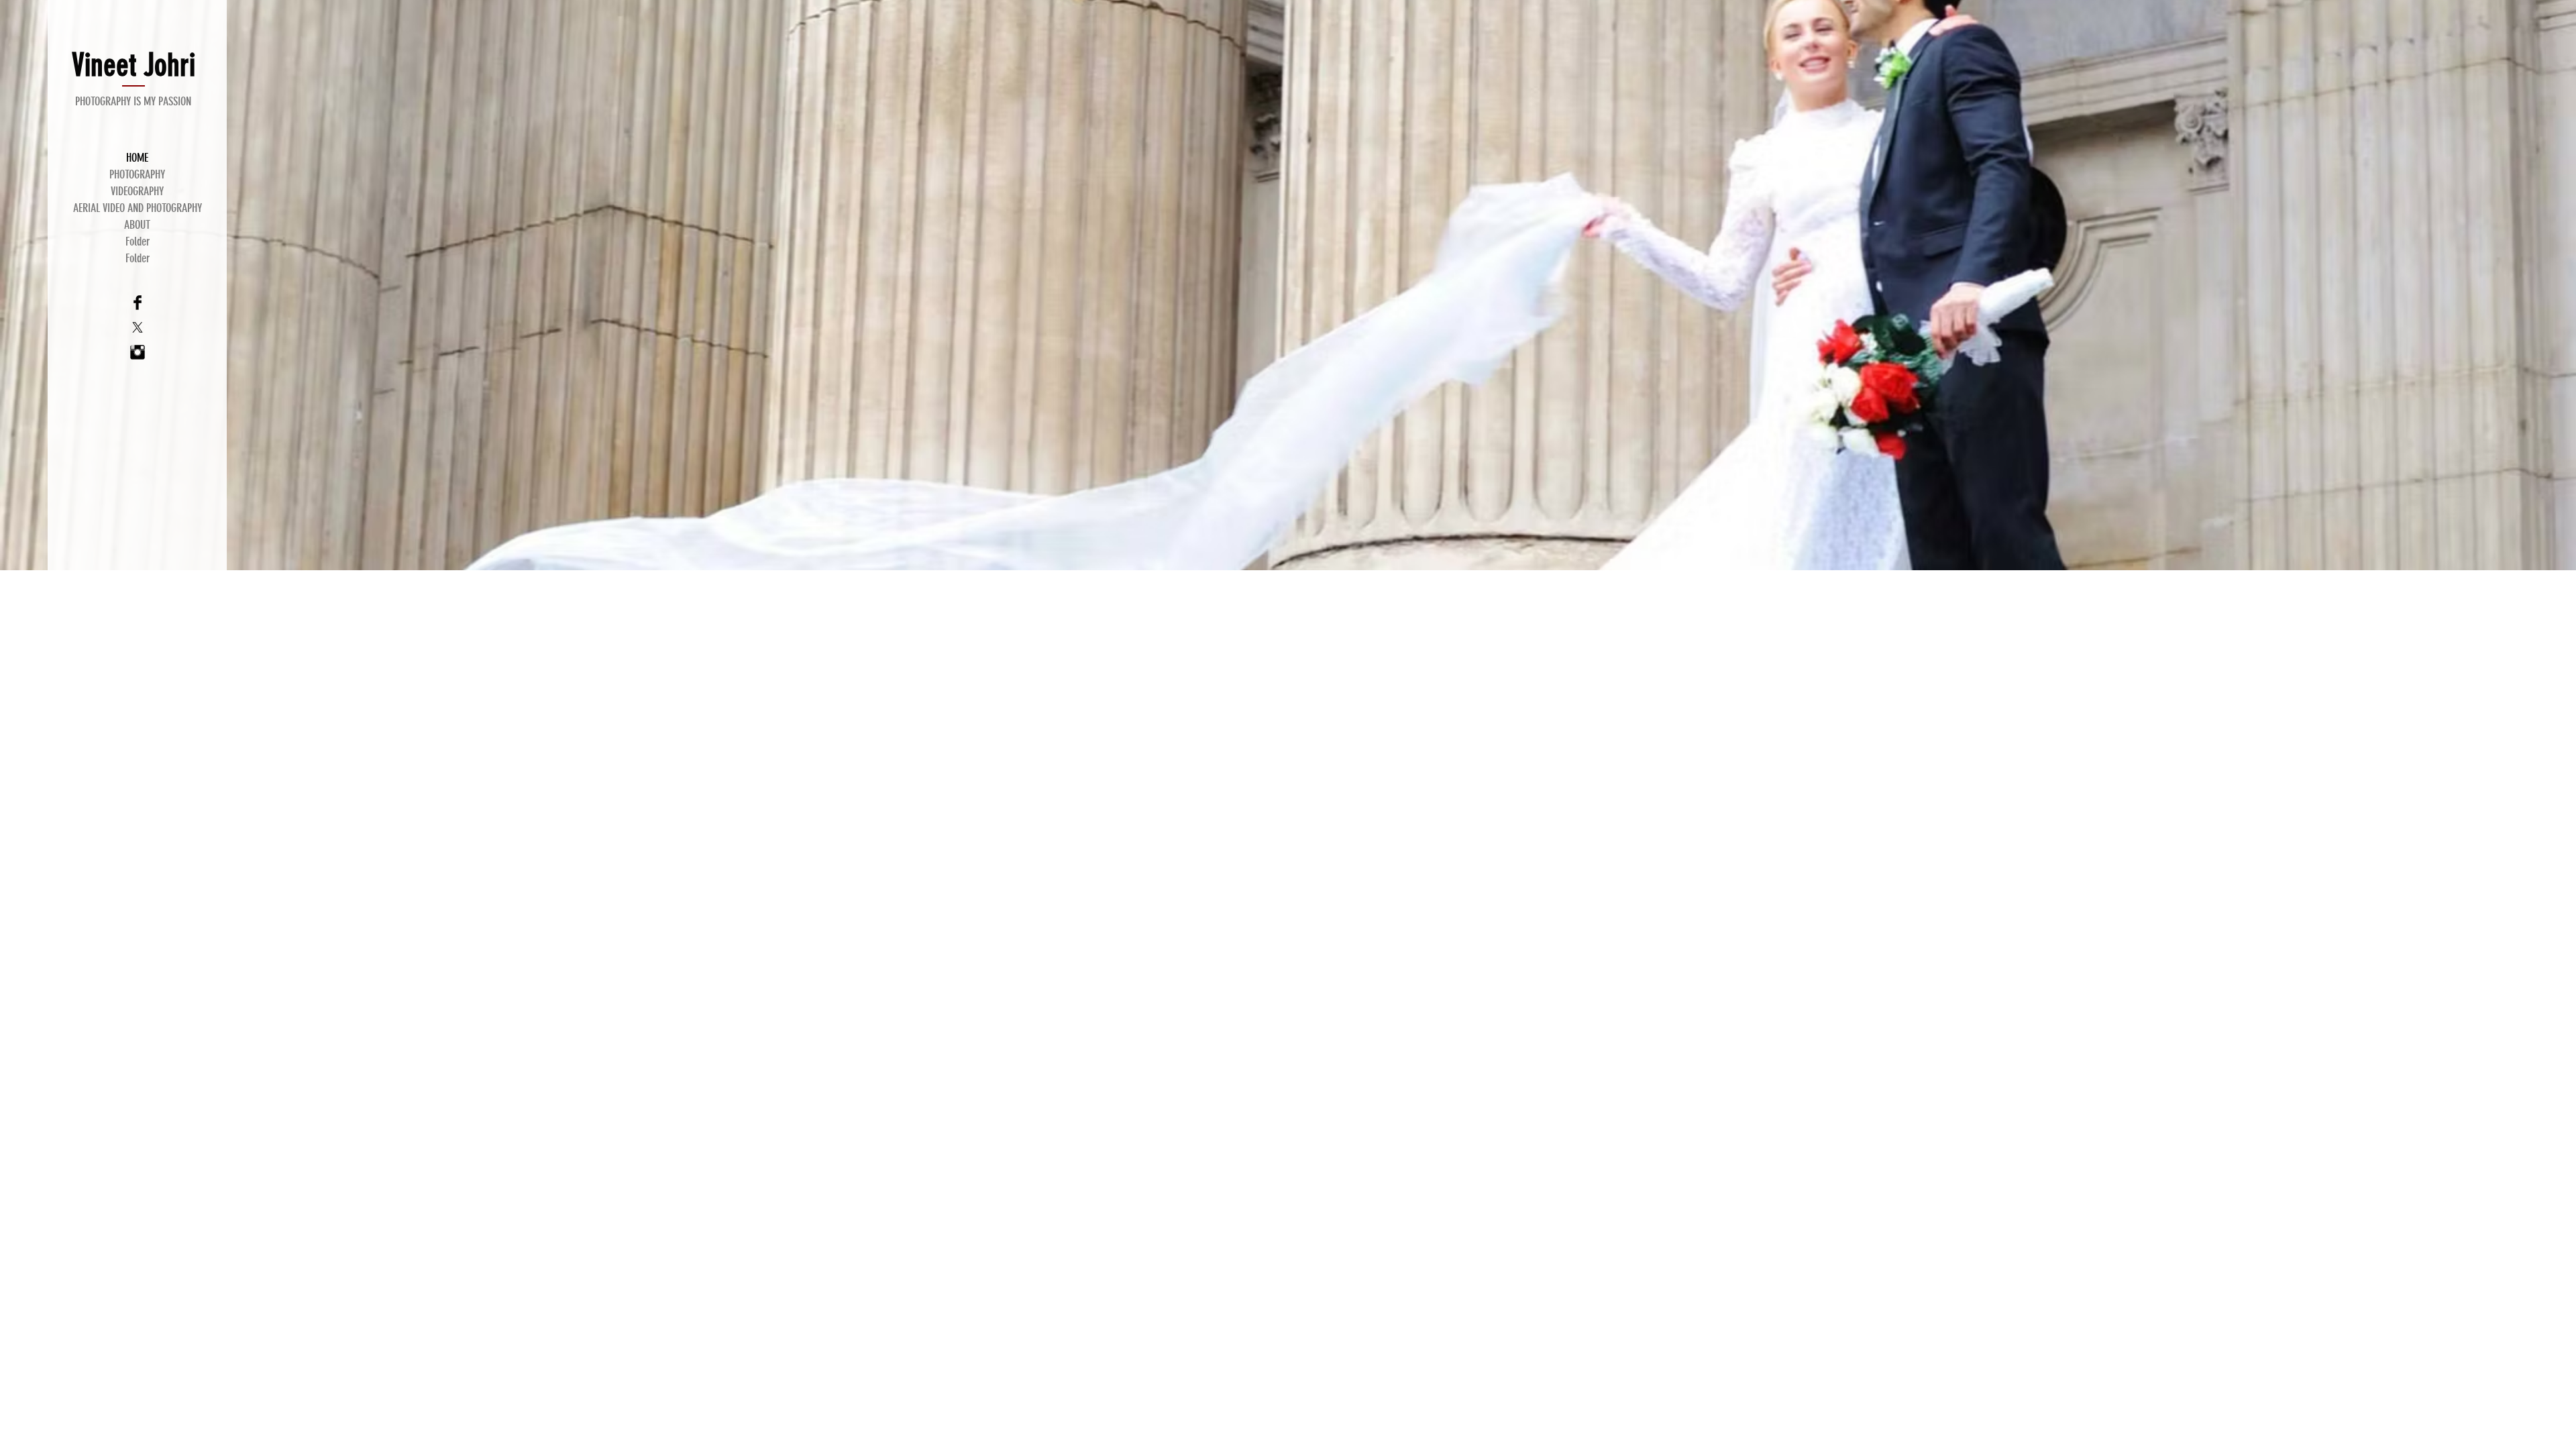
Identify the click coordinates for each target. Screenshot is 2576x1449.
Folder (138, 241)
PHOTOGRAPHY (137, 174)
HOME (137, 158)
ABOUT (137, 225)
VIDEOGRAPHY (137, 191)
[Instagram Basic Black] (138, 352)
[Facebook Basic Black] (138, 303)
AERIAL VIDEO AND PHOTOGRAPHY (138, 208)
